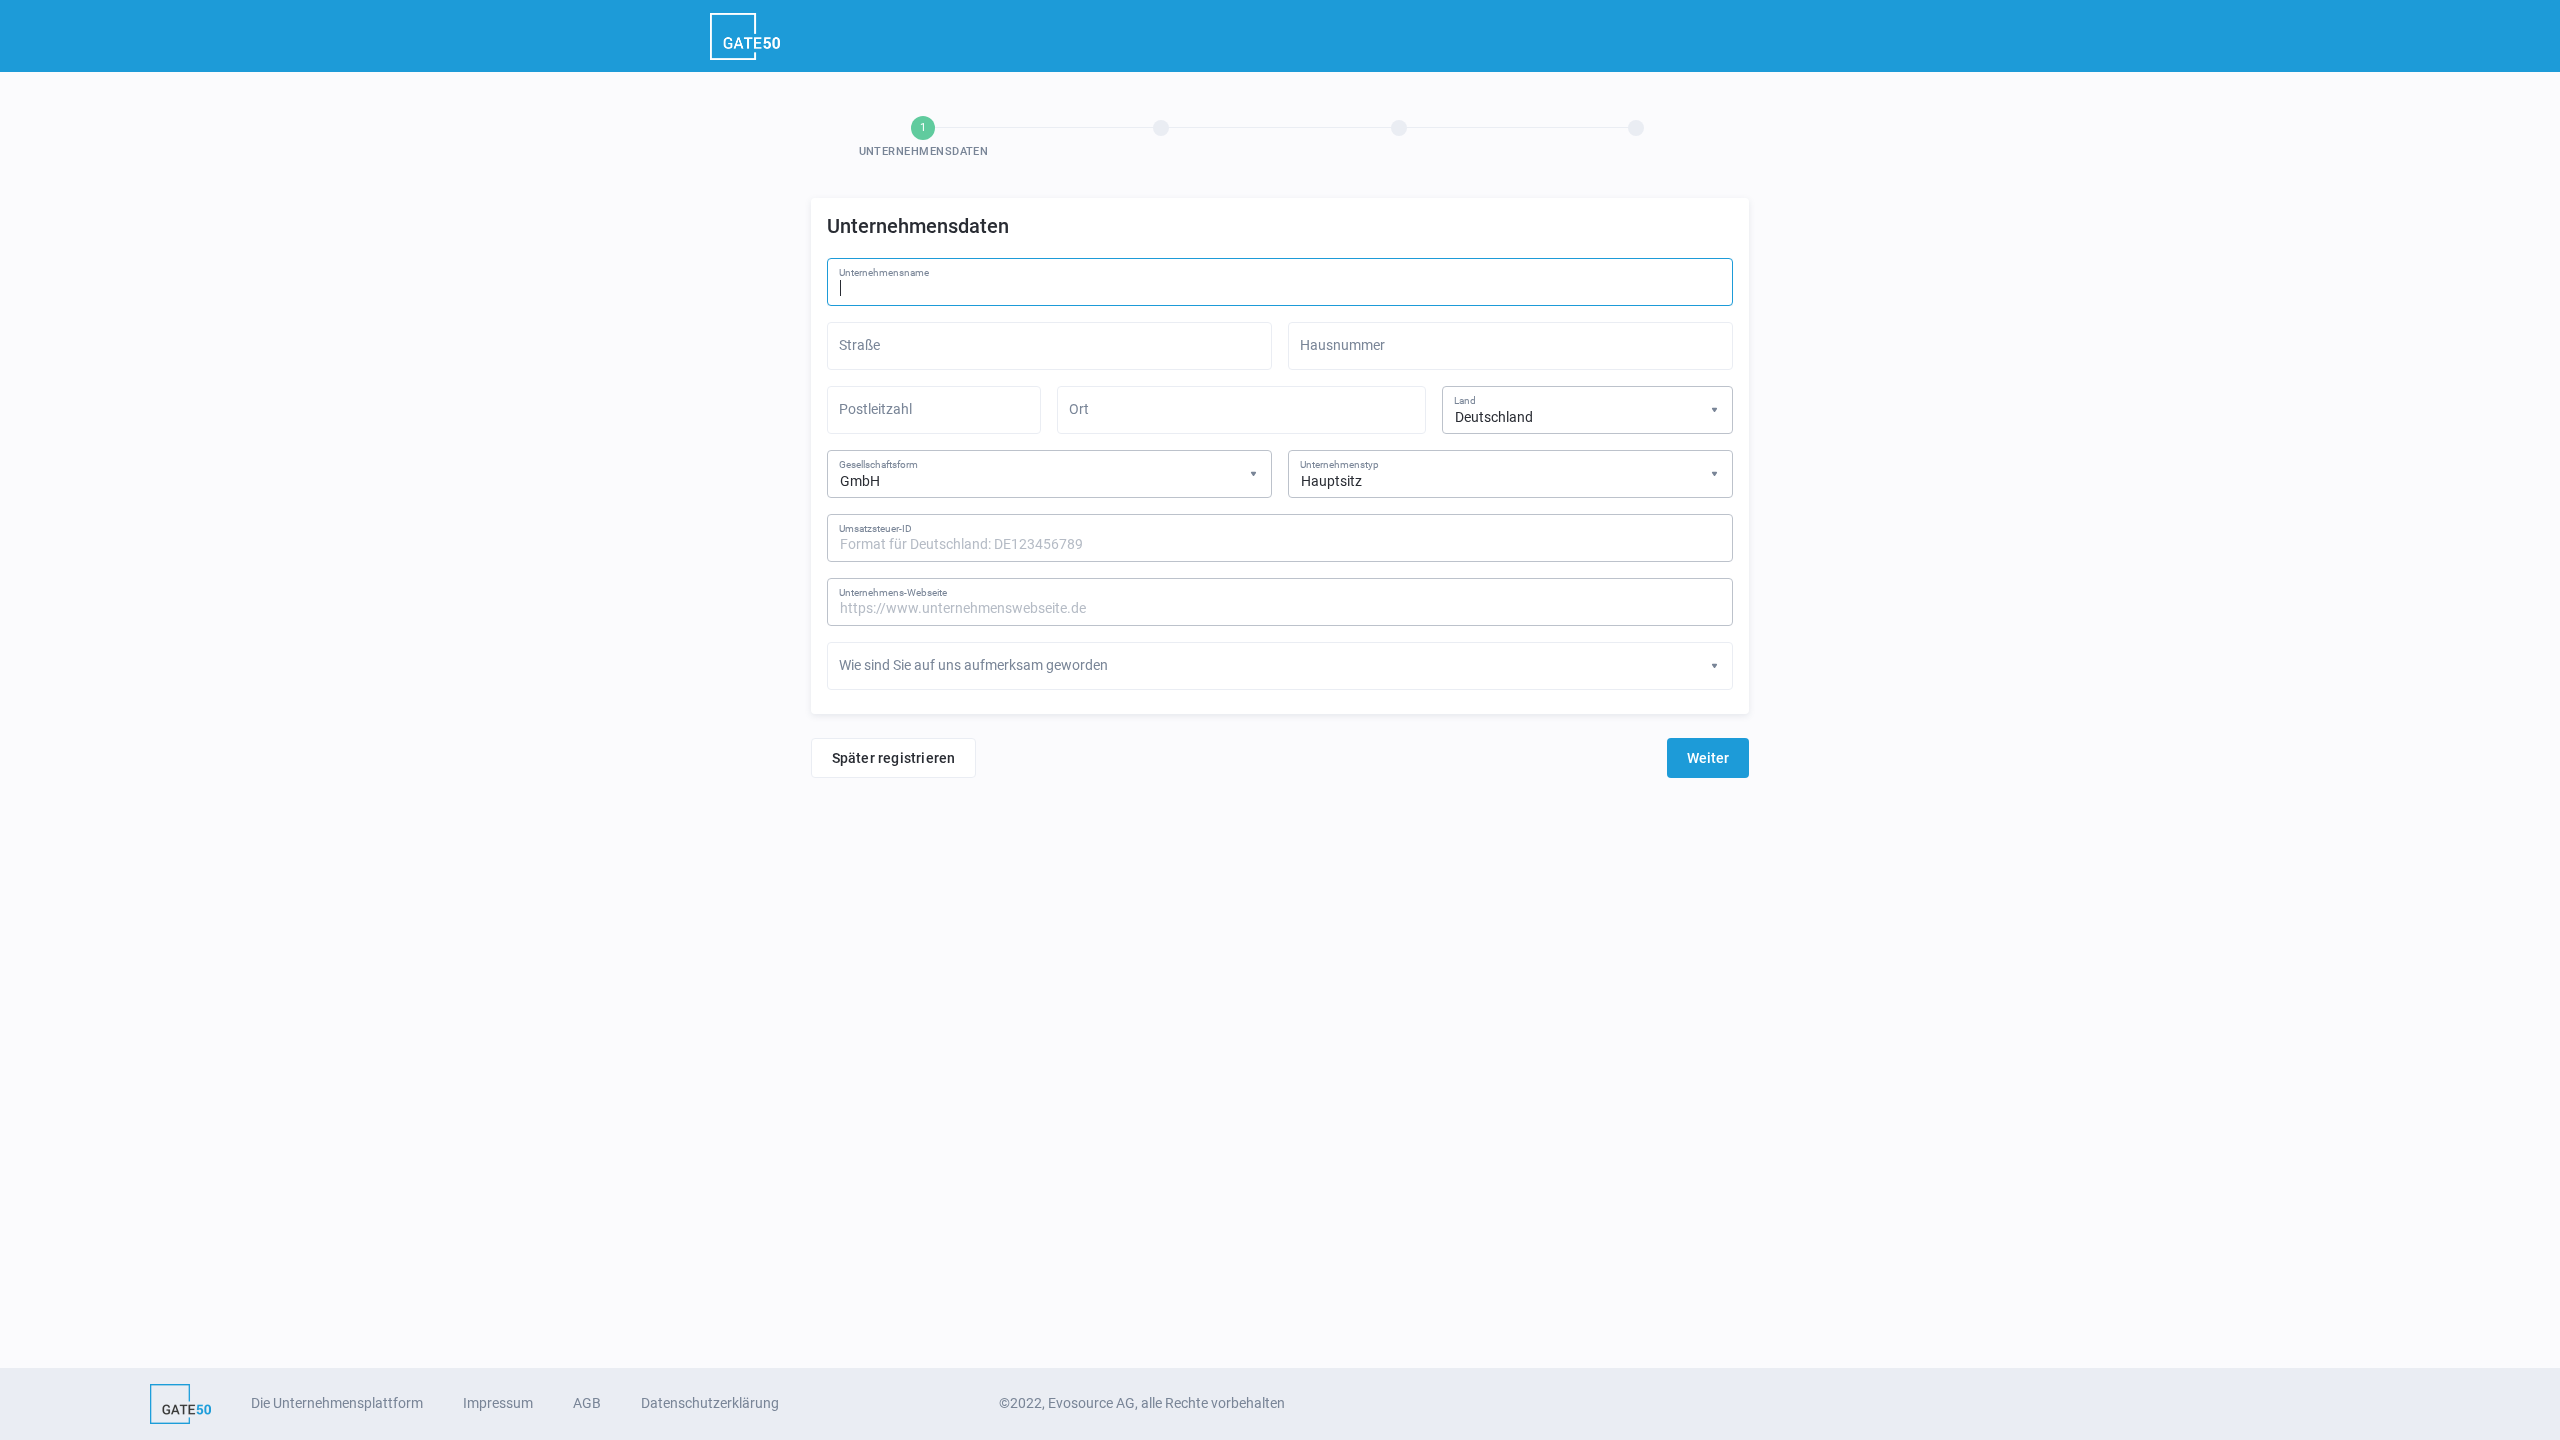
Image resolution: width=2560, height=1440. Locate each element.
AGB (587, 1403)
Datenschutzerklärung (710, 1403)
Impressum (498, 1403)
